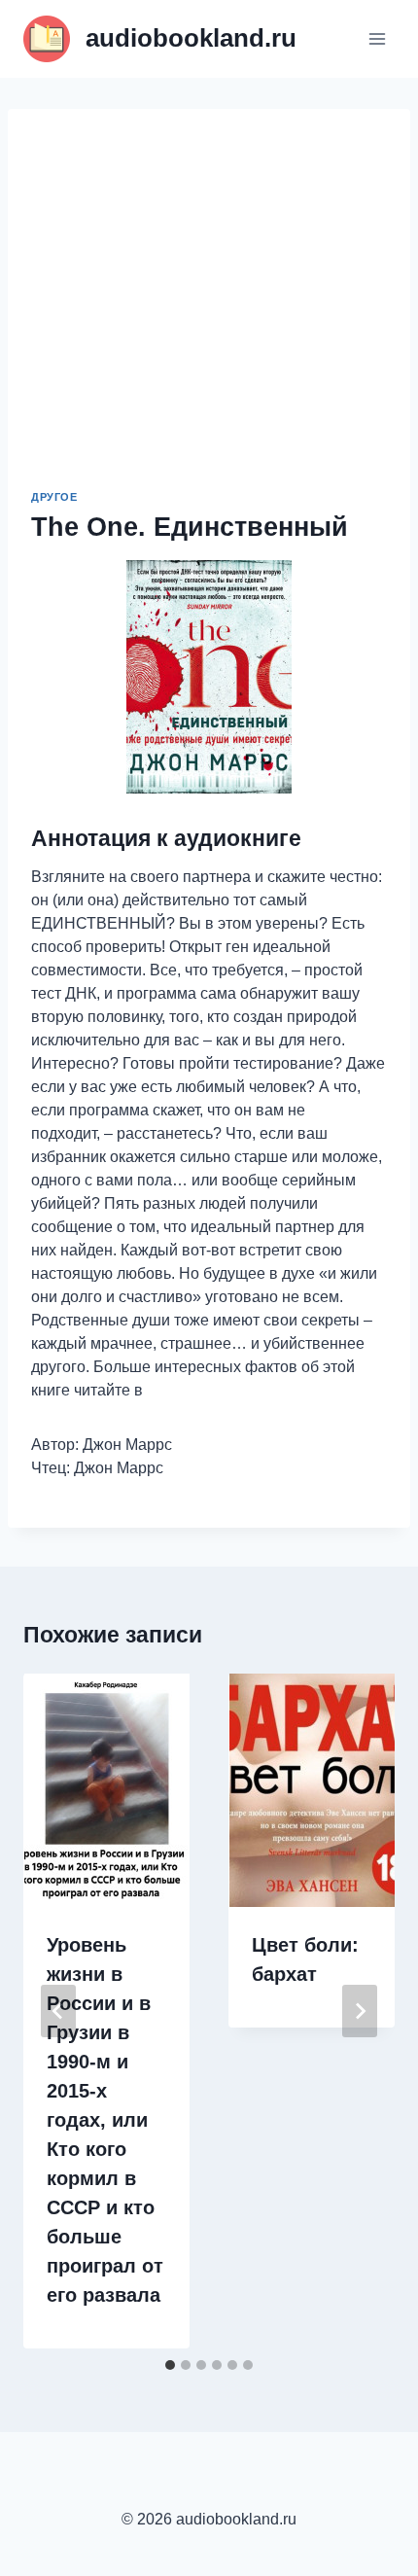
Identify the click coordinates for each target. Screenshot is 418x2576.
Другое (54, 497)
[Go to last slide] (58, 2011)
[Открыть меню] (377, 38)
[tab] (170, 2365)
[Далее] (360, 2011)
